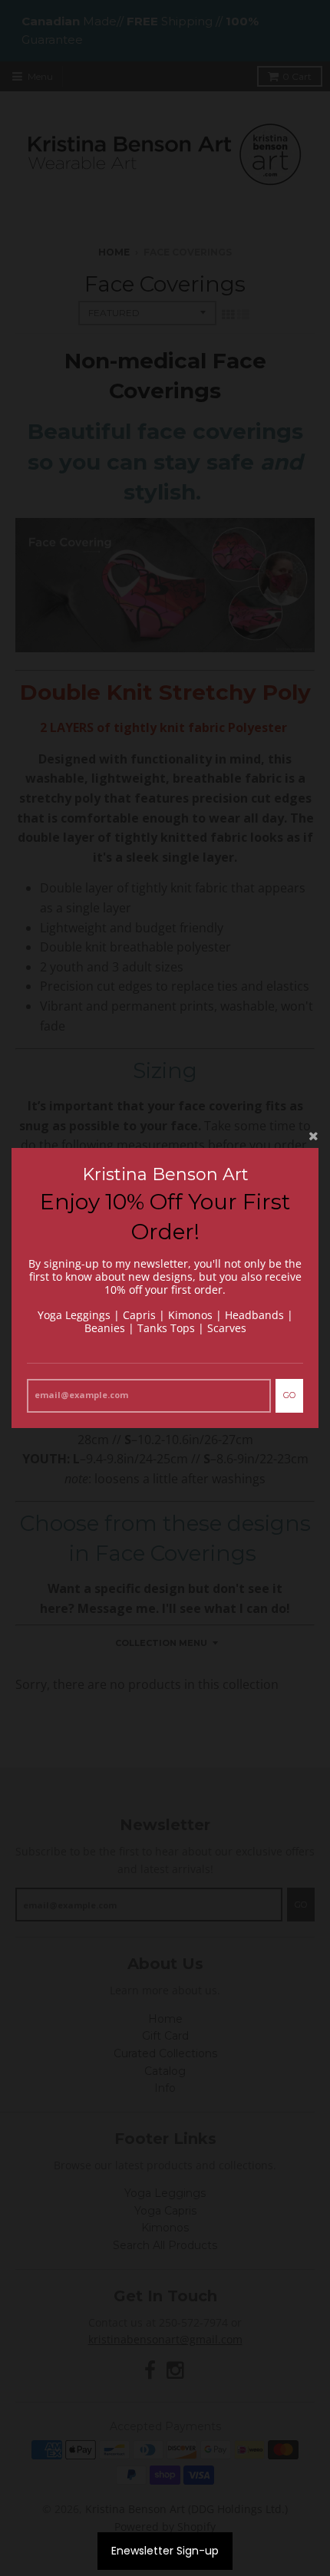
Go (289, 1395)
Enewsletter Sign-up (165, 2551)
